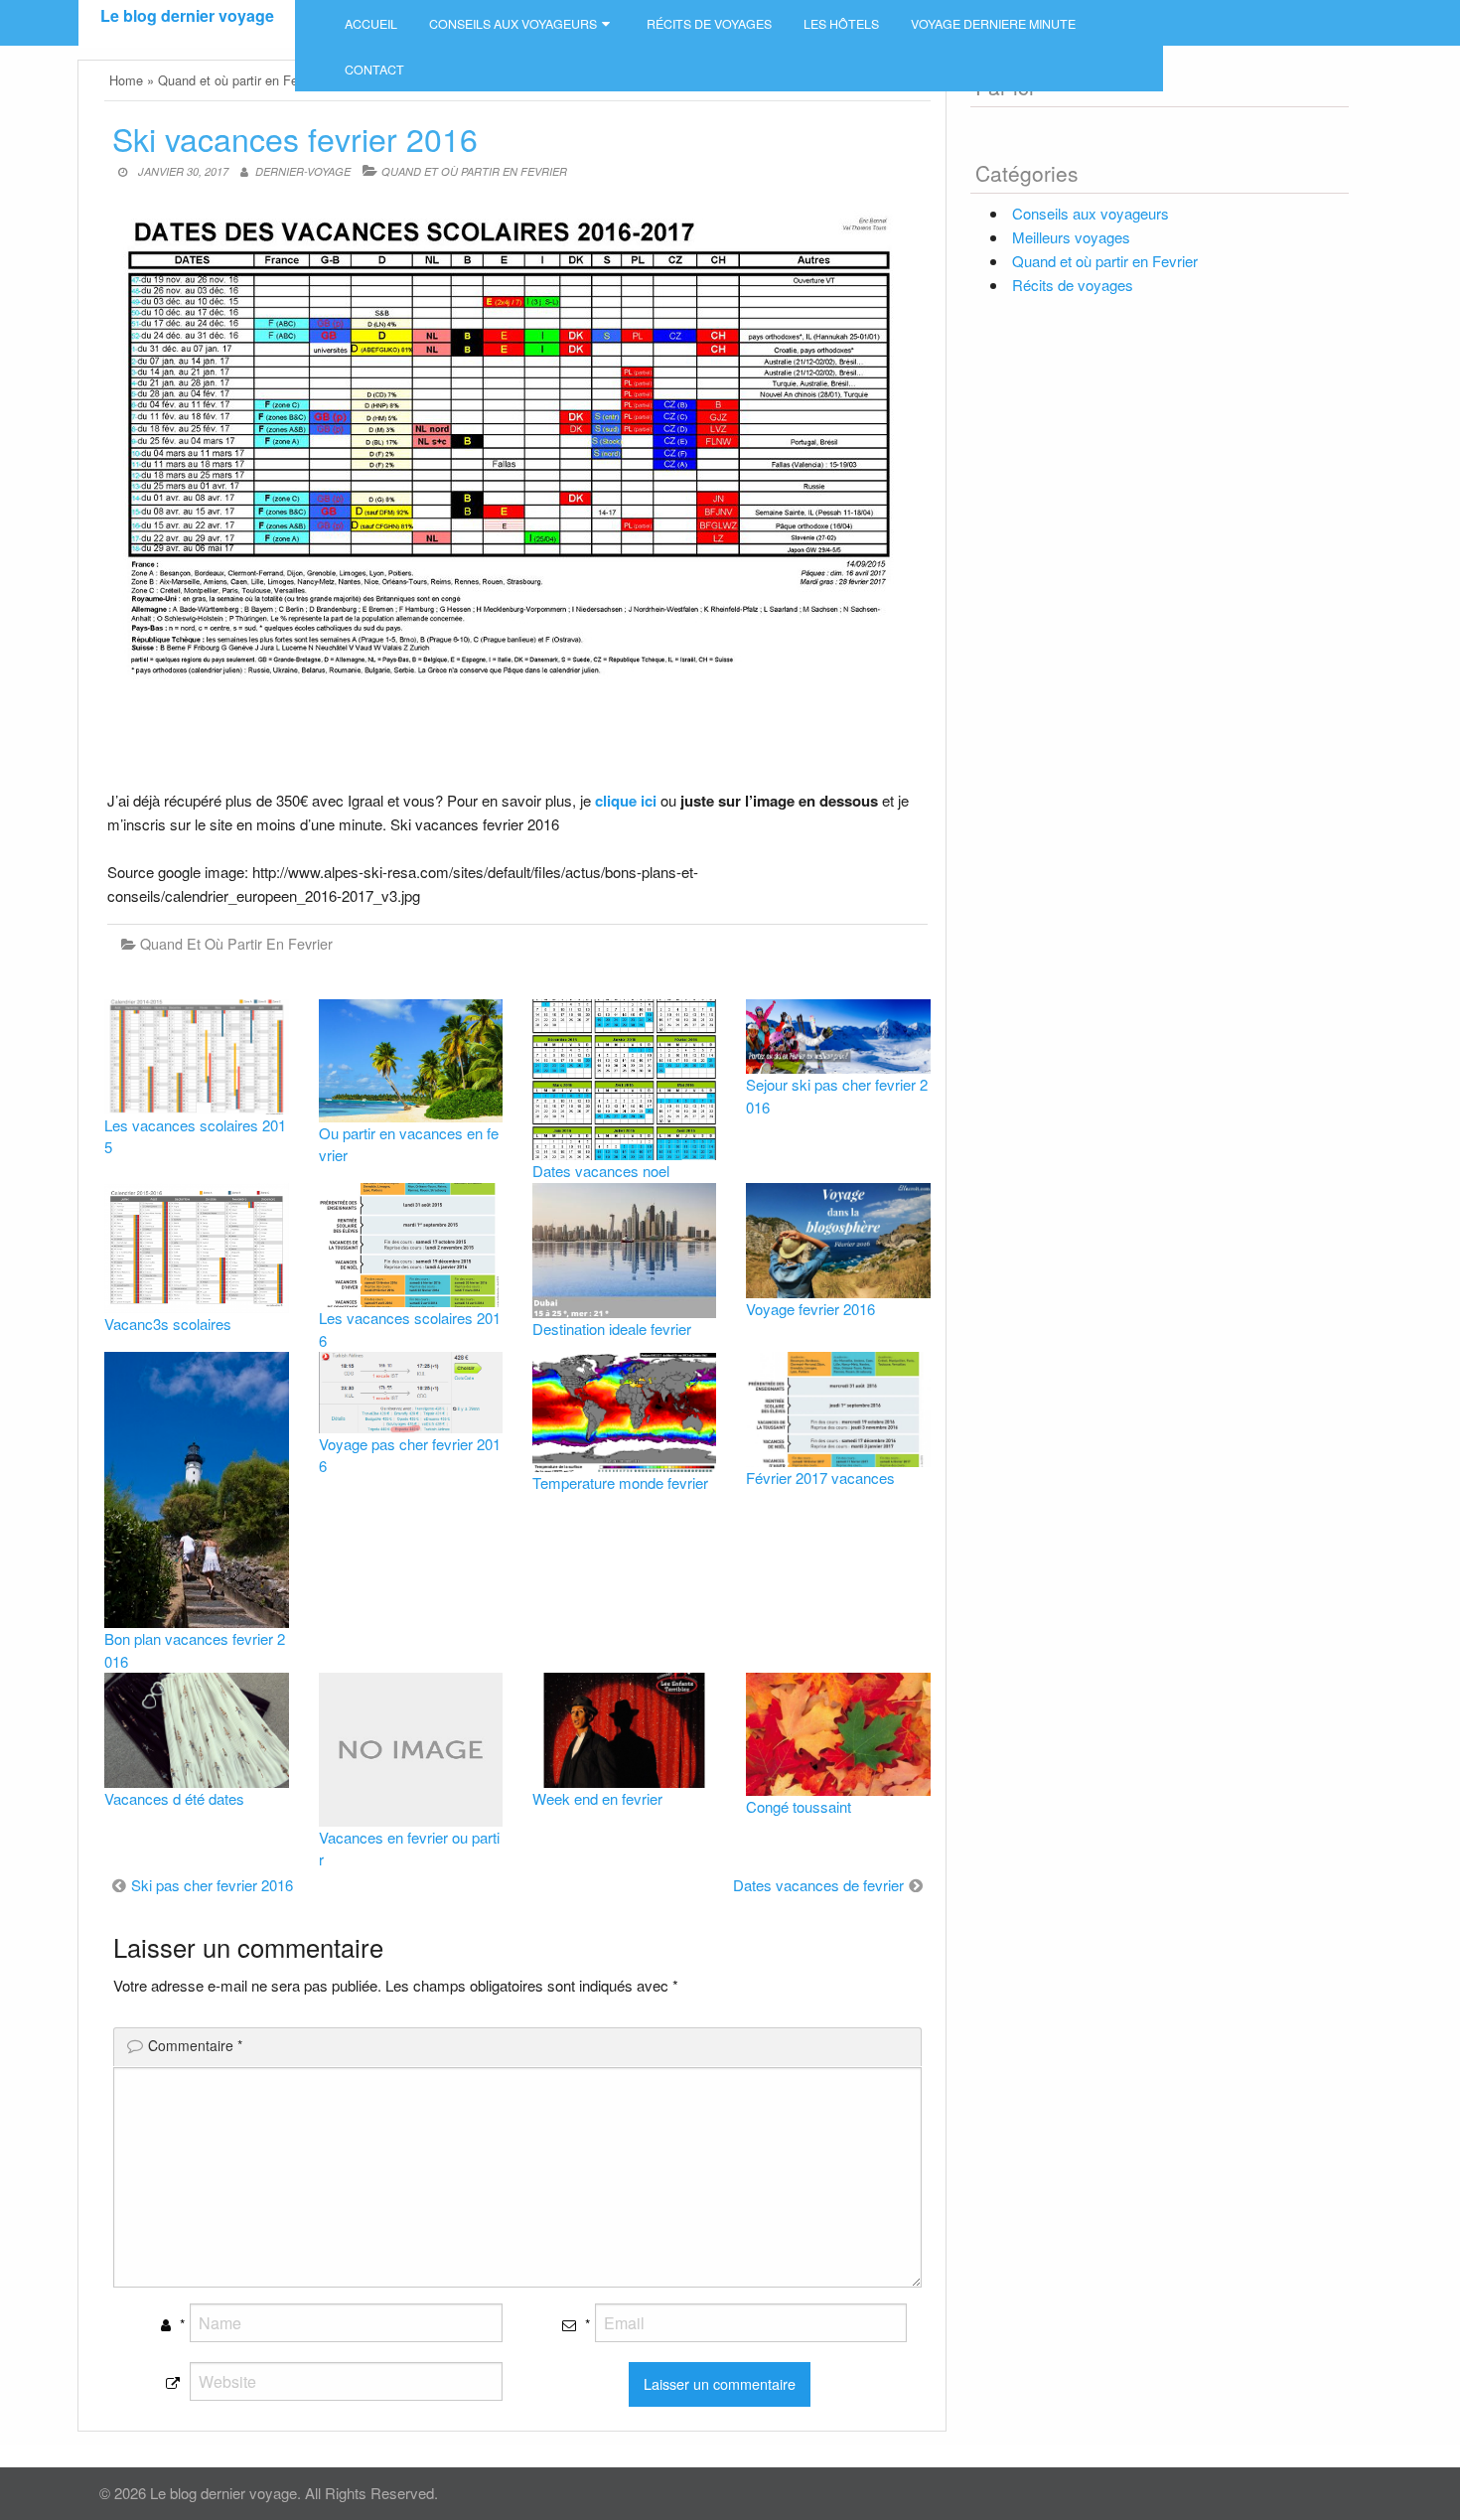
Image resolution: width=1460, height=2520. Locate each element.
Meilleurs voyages (1071, 237)
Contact (374, 70)
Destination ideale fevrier (612, 1329)
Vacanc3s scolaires (168, 1324)
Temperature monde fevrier (620, 1482)
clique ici (626, 801)
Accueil (371, 24)
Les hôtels (841, 24)
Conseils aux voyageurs (513, 24)
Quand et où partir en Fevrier (474, 171)
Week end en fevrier (597, 1798)
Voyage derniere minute (993, 24)
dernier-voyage (303, 171)
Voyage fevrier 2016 (810, 1309)
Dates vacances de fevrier (818, 1885)
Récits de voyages (709, 24)
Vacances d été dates (174, 1798)
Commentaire (195, 2045)
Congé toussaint (799, 1806)
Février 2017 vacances (820, 1478)
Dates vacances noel (601, 1171)
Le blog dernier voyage (187, 15)
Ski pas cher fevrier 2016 (212, 1885)
